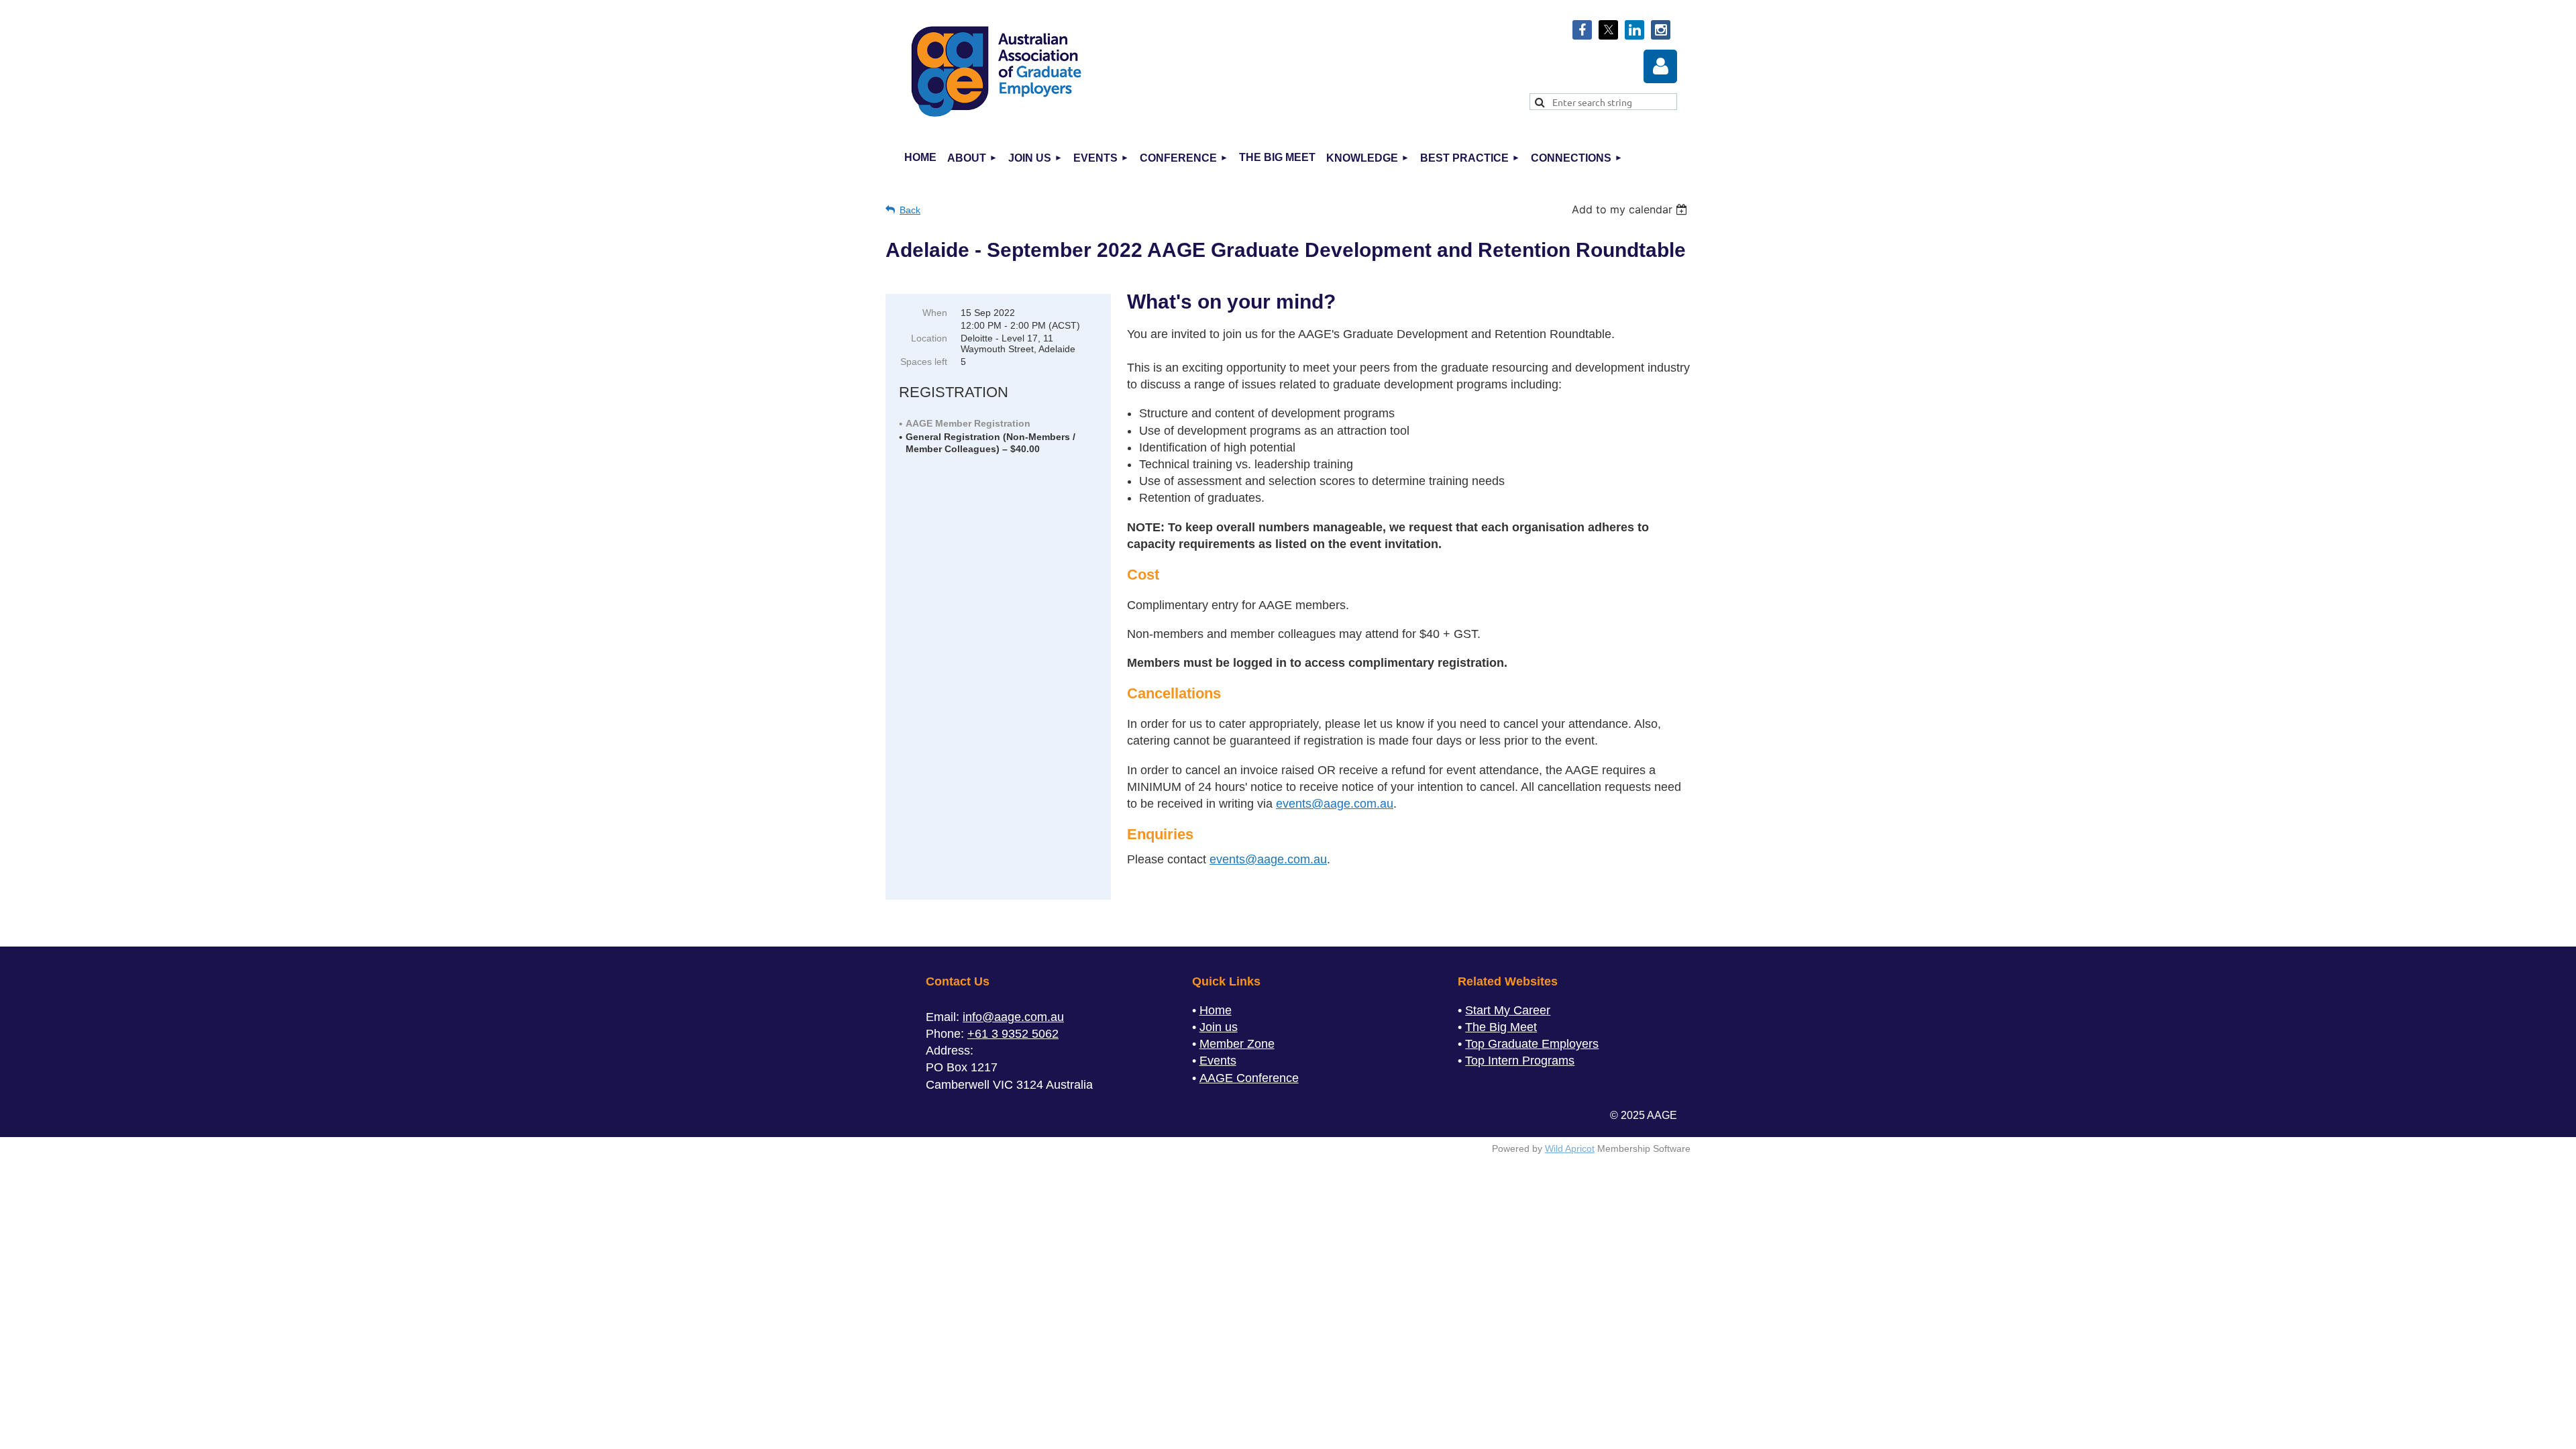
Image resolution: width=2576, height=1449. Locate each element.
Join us (1219, 1027)
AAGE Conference (1249, 1078)
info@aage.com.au (1013, 1017)
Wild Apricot (1570, 1148)
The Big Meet (1501, 1027)
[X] (1608, 30)
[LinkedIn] (1634, 30)
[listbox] (1631, 209)
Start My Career (1508, 1010)
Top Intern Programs (1520, 1061)
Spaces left (924, 362)
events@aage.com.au (1335, 804)
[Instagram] (1661, 30)
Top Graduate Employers (1532, 1044)
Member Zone (1237, 1044)
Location (929, 338)
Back (910, 210)
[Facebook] (1582, 30)
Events (1218, 1061)
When (935, 313)
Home (1216, 1010)
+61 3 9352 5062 (1013, 1034)
